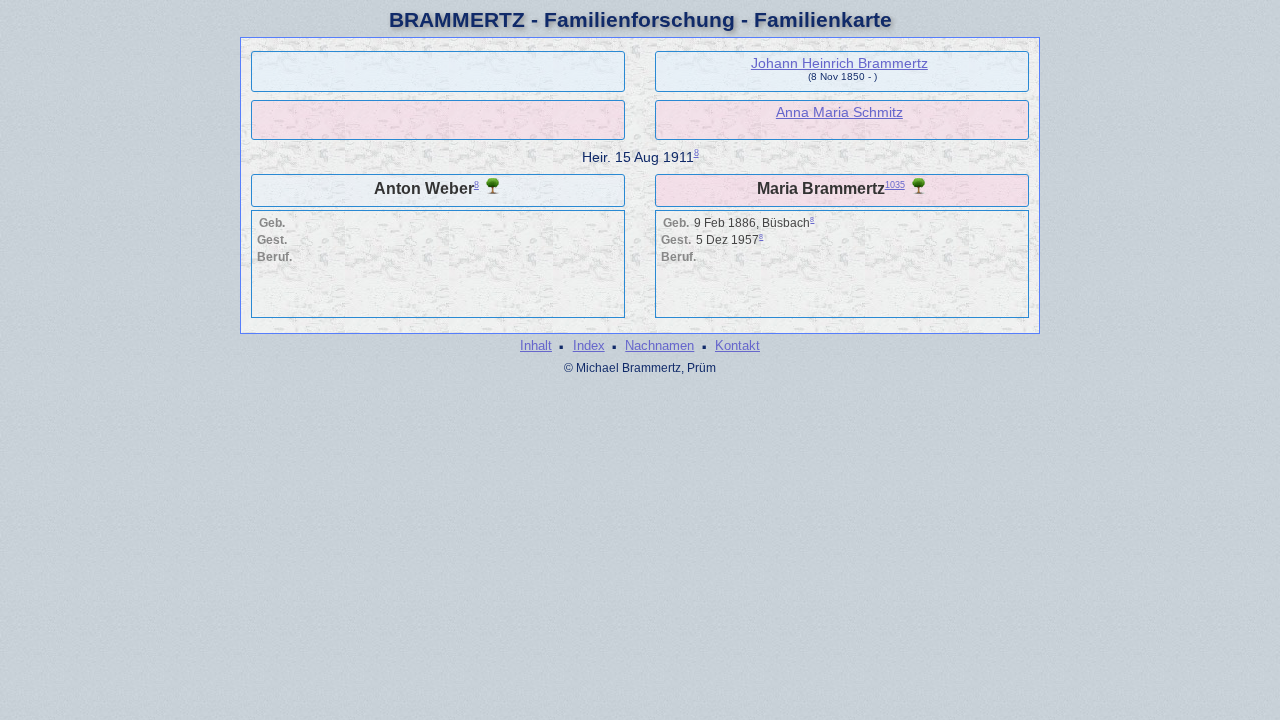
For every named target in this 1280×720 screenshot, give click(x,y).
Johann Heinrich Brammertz (839, 63)
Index (589, 345)
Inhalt (536, 345)
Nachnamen (659, 345)
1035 (895, 185)
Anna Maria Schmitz (839, 112)
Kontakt (737, 345)
